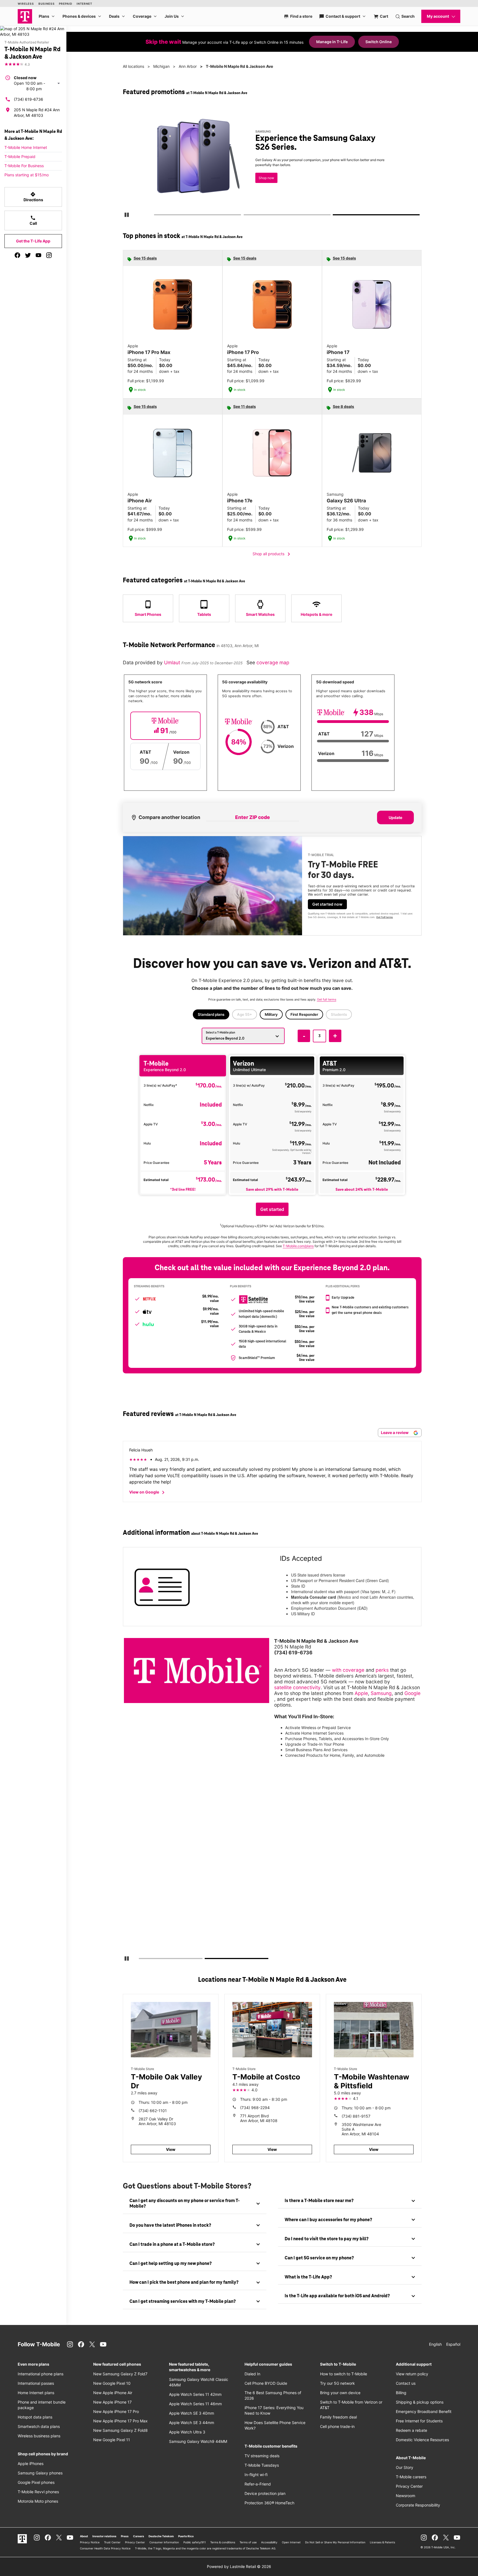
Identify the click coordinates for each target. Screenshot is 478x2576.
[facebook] (17, 255)
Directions (33, 197)
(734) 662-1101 (153, 2111)
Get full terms (262, 181)
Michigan (161, 66)
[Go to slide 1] (156, 216)
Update (395, 817)
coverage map (273, 662)
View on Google (148, 1492)
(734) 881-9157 (356, 2116)
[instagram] (49, 255)
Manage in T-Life (332, 42)
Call (33, 220)
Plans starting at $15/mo (27, 175)
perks (382, 1670)
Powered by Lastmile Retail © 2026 (239, 2566)
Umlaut (173, 662)
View (171, 2149)
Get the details (271, 162)
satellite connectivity (297, 1687)
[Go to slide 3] (335, 216)
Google (412, 1693)
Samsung (381, 1693)
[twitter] (28, 255)
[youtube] (38, 255)
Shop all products (272, 554)
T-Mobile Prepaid (20, 157)
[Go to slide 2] (245, 216)
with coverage (348, 1670)
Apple (361, 1693)
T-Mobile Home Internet (26, 147)
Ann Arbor (188, 66)
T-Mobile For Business (24, 166)
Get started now (327, 904)
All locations (133, 66)
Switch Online (379, 42)
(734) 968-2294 (255, 2108)
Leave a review (395, 1432)
